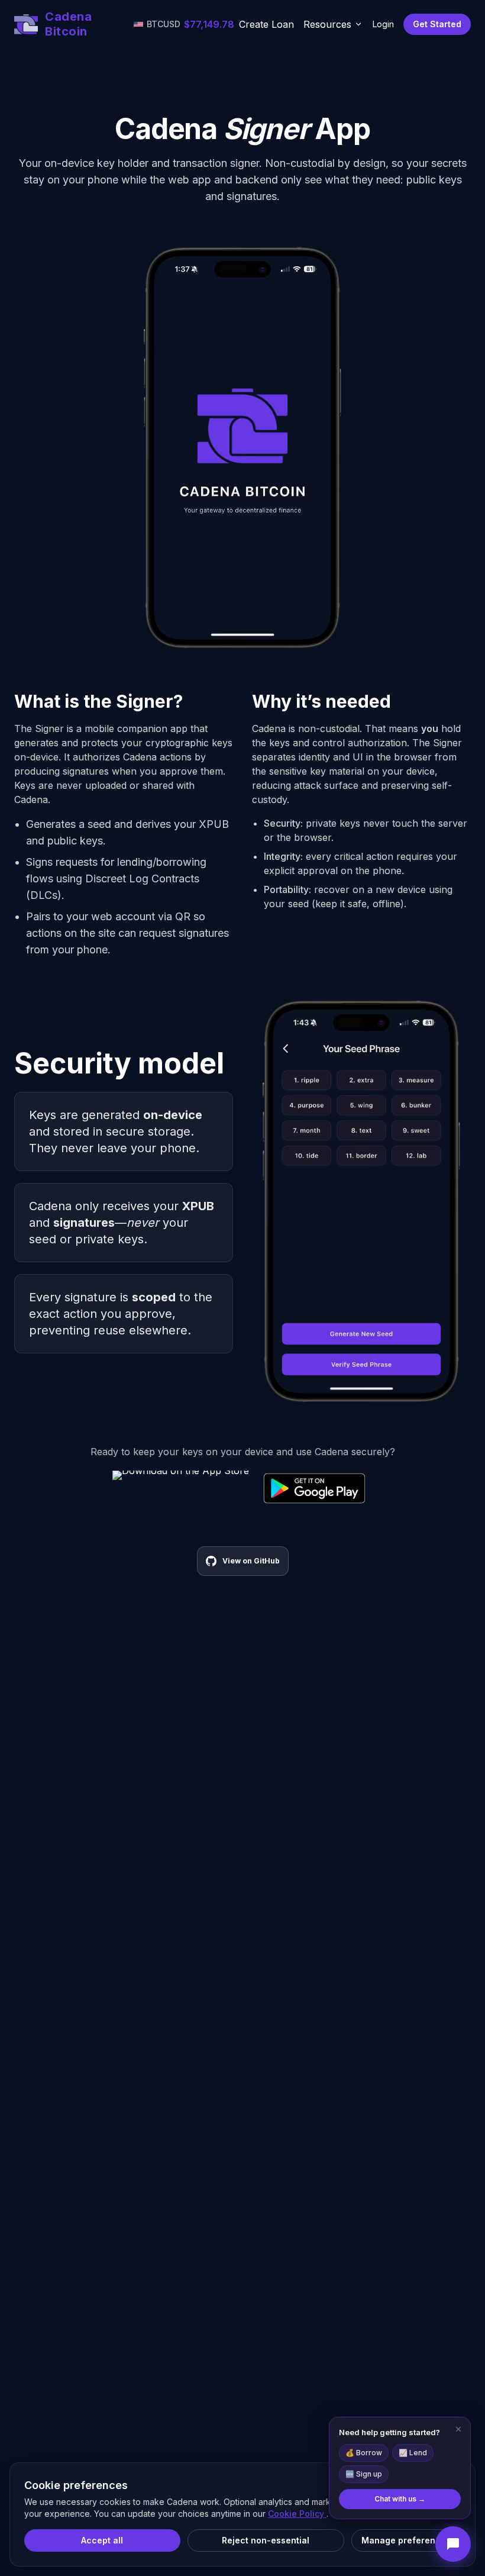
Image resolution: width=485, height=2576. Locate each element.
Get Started (437, 24)
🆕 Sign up (364, 2474)
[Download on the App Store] (181, 1488)
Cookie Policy (297, 2514)
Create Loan (266, 24)
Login (383, 24)
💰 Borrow (364, 2453)
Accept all (102, 2540)
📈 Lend (413, 2453)
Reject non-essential (266, 2540)
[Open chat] (453, 2544)
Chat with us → (400, 2499)
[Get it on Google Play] (314, 1488)
